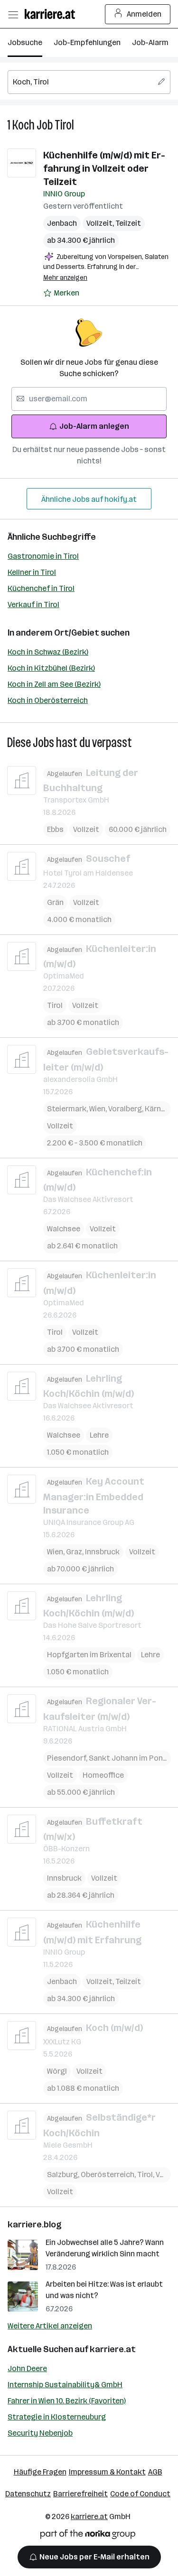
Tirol (64, 125)
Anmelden (144, 14)
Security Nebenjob (40, 2433)
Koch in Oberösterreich (48, 700)
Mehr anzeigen (65, 278)
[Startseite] (52, 14)
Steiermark (68, 1109)
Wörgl (57, 2071)
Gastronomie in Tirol (43, 556)
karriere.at (113, 2349)
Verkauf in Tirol (33, 605)
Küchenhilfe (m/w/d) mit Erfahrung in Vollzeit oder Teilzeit (104, 168)
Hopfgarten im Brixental (89, 1655)
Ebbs (55, 829)
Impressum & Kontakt (107, 2472)
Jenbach (62, 223)
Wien (99, 1109)
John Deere (27, 2368)
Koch (23, 125)
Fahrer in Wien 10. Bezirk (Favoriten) (67, 2401)
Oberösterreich (109, 2174)
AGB (155, 2472)
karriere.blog (35, 2225)
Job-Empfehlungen (87, 42)
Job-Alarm (150, 42)
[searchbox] (89, 82)
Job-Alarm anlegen (94, 426)
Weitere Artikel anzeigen (50, 2326)
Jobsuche (25, 42)
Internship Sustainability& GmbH (65, 2385)
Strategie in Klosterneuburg (57, 2417)
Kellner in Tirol (32, 572)
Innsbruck (102, 1552)
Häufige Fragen (40, 2472)
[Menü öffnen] (13, 14)
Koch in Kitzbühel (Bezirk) (51, 668)
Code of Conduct (140, 2494)
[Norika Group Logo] (88, 2536)
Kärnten (160, 1109)
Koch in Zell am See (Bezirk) (54, 684)
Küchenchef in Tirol (41, 588)
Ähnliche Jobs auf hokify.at (89, 499)
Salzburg (64, 2174)
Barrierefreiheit (80, 2494)
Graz (75, 1552)
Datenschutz (28, 2494)
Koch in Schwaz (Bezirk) (48, 652)
